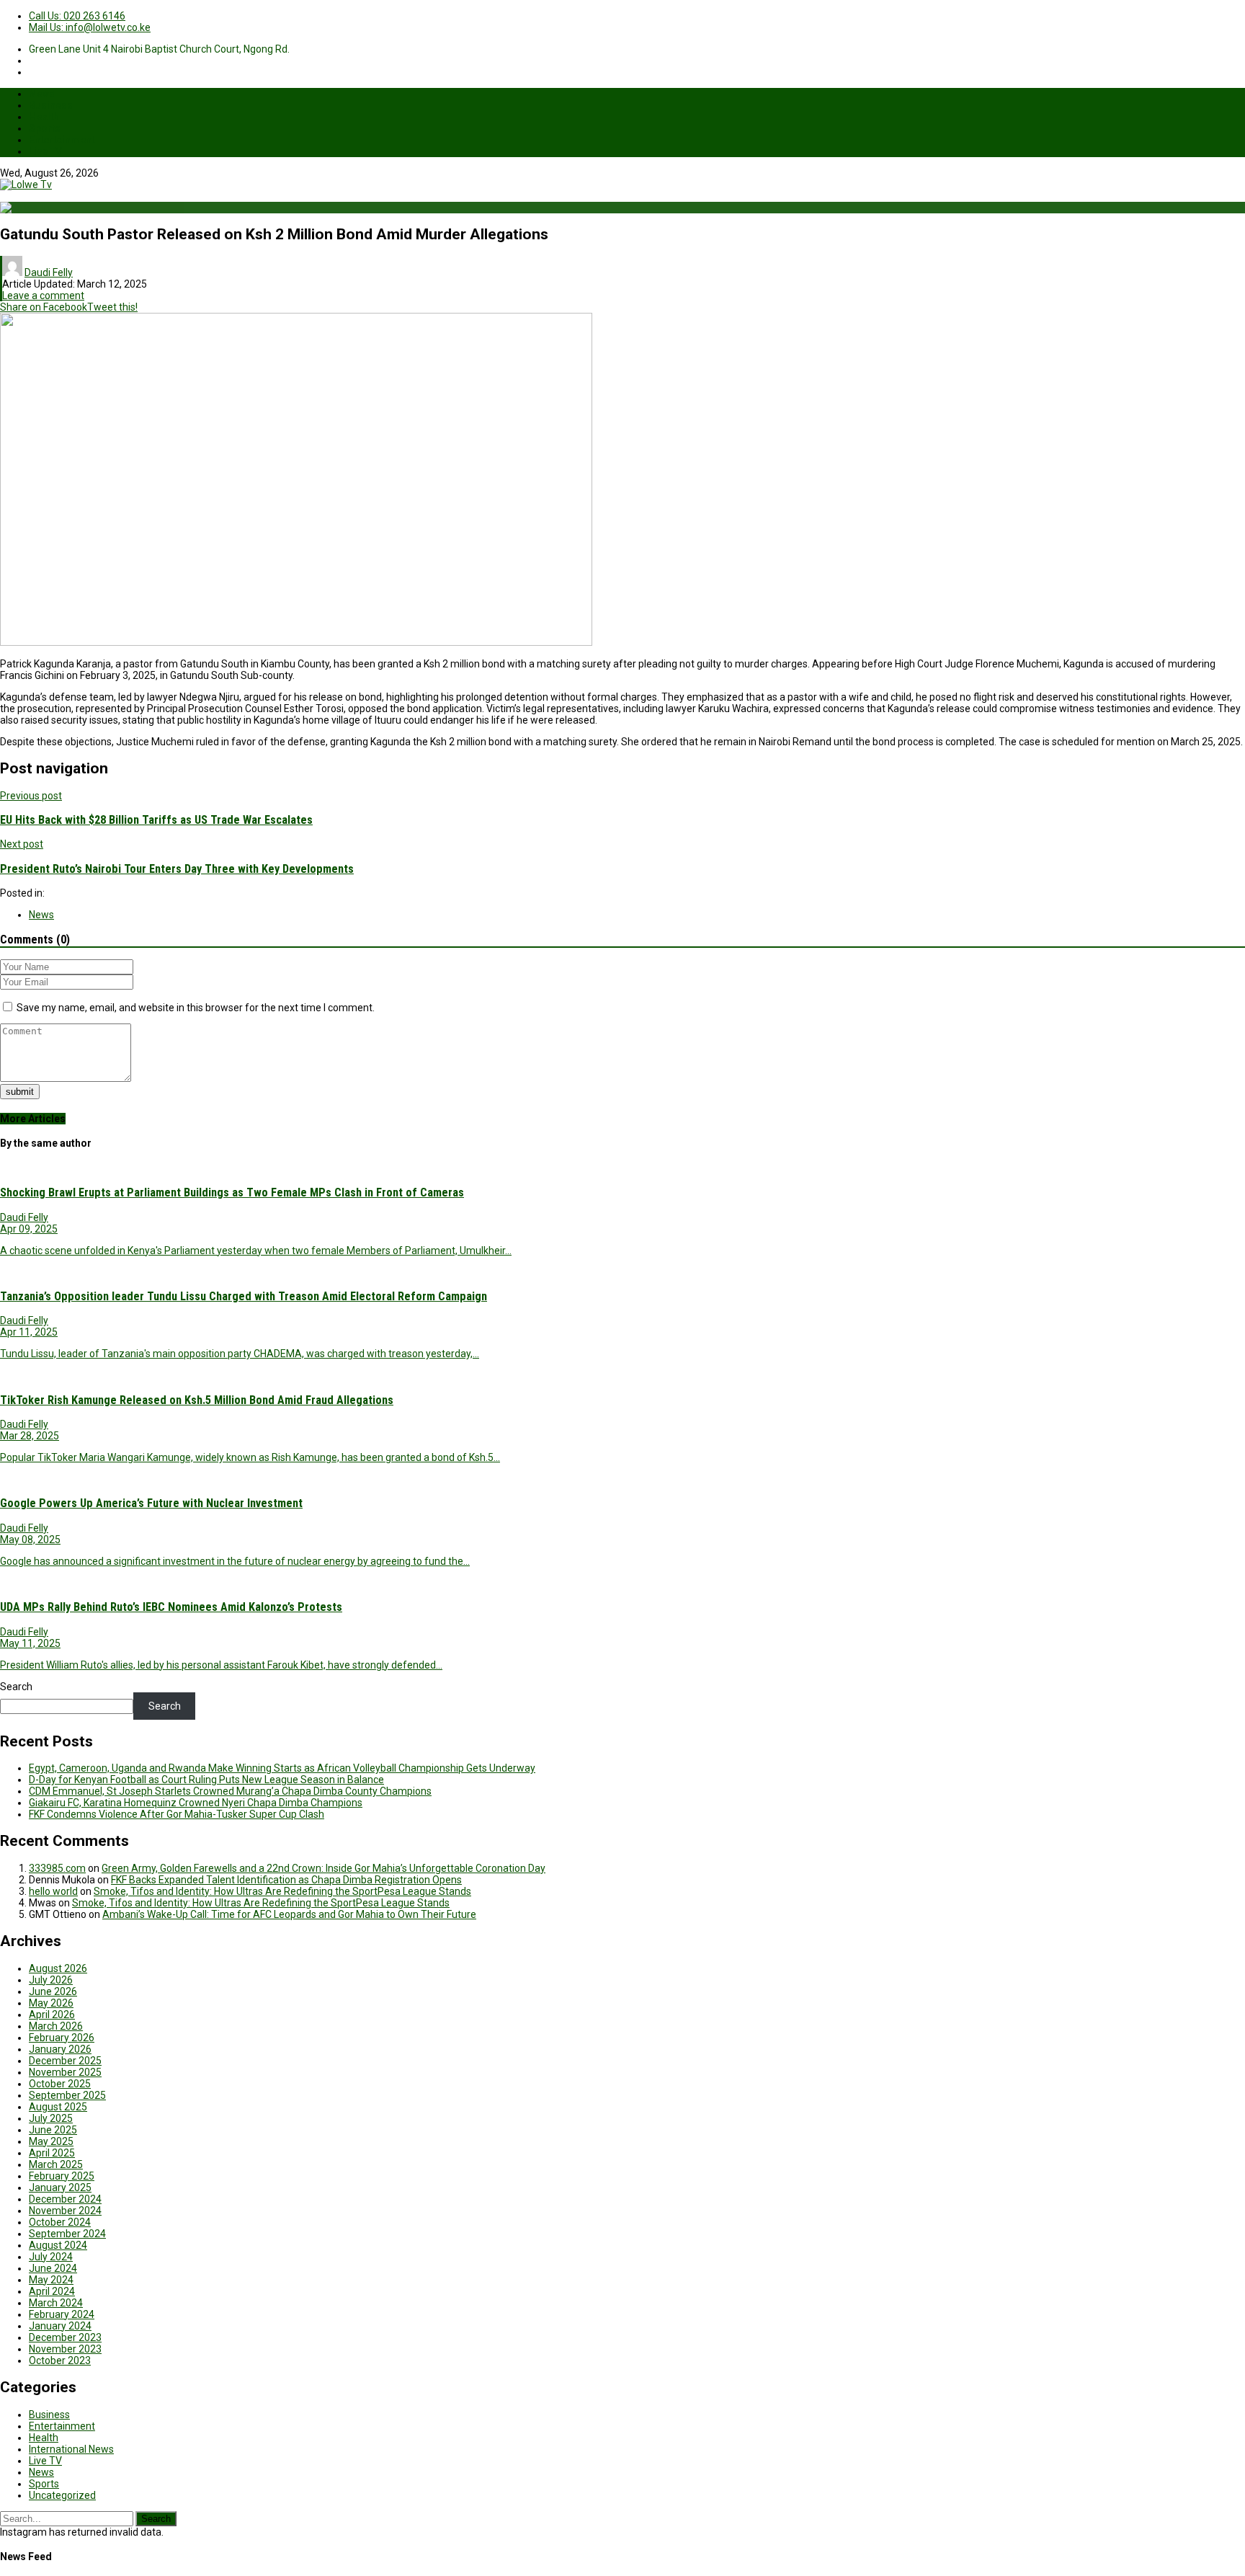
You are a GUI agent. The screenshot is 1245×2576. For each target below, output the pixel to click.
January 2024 (60, 2326)
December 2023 (65, 2337)
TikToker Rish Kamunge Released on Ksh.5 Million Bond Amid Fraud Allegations (197, 1400)
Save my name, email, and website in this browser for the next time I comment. (196, 1008)
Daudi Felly (49, 272)
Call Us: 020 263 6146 (77, 16)
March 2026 (56, 2026)
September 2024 (67, 2234)
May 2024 (51, 2280)
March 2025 (56, 2164)
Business (51, 105)
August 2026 (58, 1968)
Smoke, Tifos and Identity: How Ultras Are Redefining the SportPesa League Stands (282, 1891)
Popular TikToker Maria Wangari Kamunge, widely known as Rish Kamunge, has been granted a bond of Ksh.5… (250, 1457)
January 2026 (60, 2049)
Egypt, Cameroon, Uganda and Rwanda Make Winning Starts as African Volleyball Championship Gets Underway (282, 1768)
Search (16, 1687)
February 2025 (62, 2176)
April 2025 (52, 2153)
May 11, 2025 (30, 1643)
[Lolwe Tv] (26, 185)
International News (71, 2449)
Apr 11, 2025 (29, 1332)
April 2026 (52, 2015)
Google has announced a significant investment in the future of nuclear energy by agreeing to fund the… (235, 1561)
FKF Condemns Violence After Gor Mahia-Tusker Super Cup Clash (177, 1814)
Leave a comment (43, 296)
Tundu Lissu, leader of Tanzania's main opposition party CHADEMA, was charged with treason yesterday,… (240, 1354)
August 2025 (58, 2107)
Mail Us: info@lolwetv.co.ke (90, 27)
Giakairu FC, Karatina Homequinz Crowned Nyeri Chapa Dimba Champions (196, 1803)
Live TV (45, 151)
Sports (45, 128)
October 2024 (60, 2222)
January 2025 (60, 2188)
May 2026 (51, 2003)
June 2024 (53, 2268)
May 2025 (51, 2141)
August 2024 (58, 2245)
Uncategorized (62, 2495)
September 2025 (67, 2095)
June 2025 (53, 2130)
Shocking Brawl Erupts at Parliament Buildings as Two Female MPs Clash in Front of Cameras (232, 1192)
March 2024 (56, 2303)
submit (20, 1092)
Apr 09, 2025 (29, 1229)
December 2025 (65, 2061)
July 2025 (51, 2118)
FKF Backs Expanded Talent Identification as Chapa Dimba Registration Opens (286, 1880)
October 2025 (60, 2084)
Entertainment (62, 140)
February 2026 (62, 2038)
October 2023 (60, 2360)
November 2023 (65, 2349)
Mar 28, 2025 (30, 1436)
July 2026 (51, 1980)
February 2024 (62, 2314)
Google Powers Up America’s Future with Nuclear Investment (151, 1503)
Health (44, 117)
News (42, 94)
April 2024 (52, 2291)
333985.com (57, 1868)
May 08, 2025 (30, 1540)
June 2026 (53, 1991)
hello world (53, 1891)
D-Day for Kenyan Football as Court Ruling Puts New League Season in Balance (206, 1780)
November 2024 (65, 2211)
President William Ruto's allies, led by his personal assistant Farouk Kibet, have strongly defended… (221, 1665)
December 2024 (65, 2199)
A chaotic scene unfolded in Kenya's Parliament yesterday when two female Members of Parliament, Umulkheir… (256, 1251)
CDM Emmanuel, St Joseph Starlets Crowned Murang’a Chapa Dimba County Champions (230, 1791)
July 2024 (51, 2257)
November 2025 (65, 2072)
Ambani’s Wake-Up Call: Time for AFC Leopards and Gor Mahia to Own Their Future (289, 1914)
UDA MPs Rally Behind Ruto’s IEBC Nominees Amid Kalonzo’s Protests (171, 1607)
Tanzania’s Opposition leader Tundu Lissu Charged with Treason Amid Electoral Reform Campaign (244, 1296)
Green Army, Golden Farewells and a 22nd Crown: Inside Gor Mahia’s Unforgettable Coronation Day (323, 1868)
